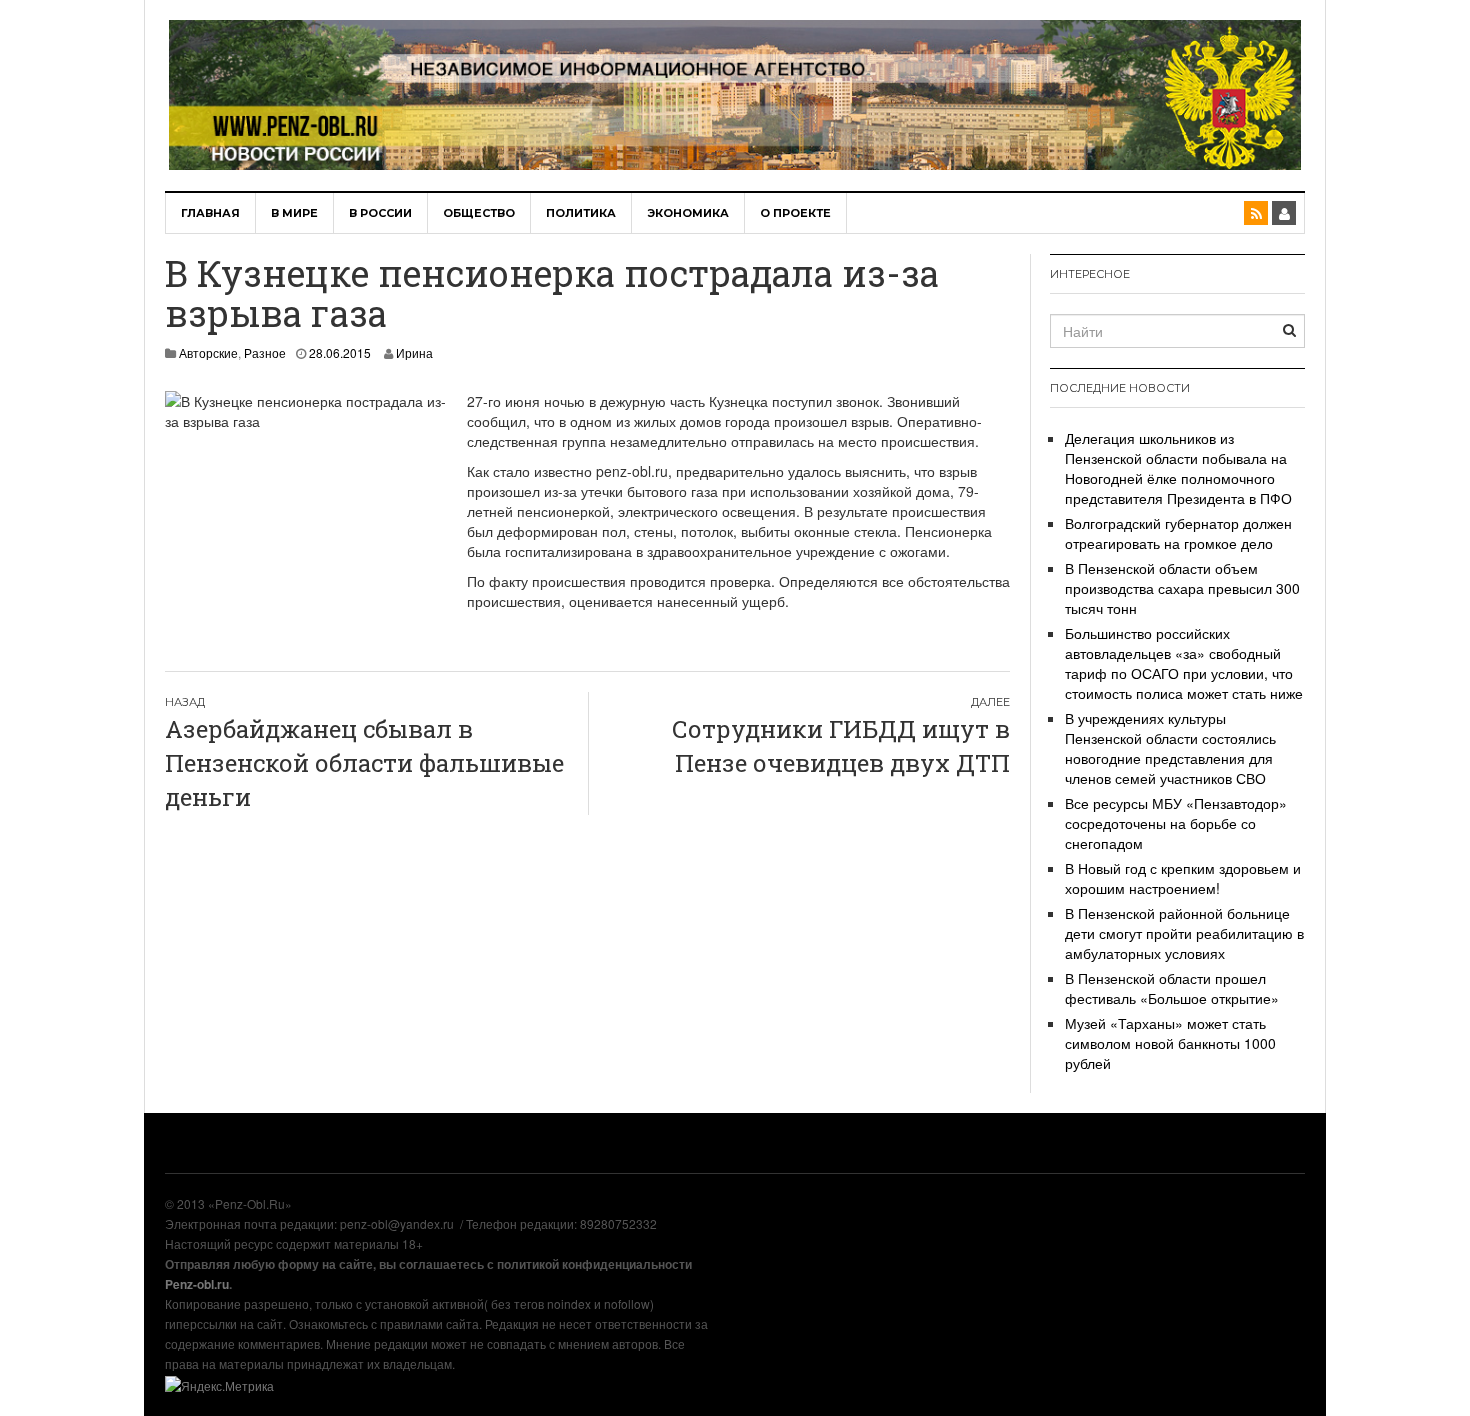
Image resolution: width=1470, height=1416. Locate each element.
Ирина (414, 352)
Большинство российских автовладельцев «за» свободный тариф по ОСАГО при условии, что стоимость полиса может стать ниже (1184, 663)
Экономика (688, 213)
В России (380, 213)
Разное (265, 352)
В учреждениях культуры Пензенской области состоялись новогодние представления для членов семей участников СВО (1170, 748)
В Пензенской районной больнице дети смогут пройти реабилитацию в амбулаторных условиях (1184, 933)
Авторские (208, 352)
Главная (210, 213)
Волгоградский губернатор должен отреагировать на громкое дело (1178, 533)
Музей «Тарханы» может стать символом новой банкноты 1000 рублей (1170, 1043)
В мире (294, 213)
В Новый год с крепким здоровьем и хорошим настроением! (1183, 878)
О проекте (795, 213)
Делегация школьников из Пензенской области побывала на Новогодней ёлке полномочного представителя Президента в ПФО (1178, 468)
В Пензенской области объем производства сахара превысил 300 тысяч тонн (1182, 588)
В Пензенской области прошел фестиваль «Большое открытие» (1172, 988)
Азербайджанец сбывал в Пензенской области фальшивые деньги (364, 763)
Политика (581, 213)
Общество (479, 213)
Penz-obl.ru (197, 1284)
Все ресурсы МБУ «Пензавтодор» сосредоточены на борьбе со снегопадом (1176, 823)
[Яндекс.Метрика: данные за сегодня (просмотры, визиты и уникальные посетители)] (219, 1386)
